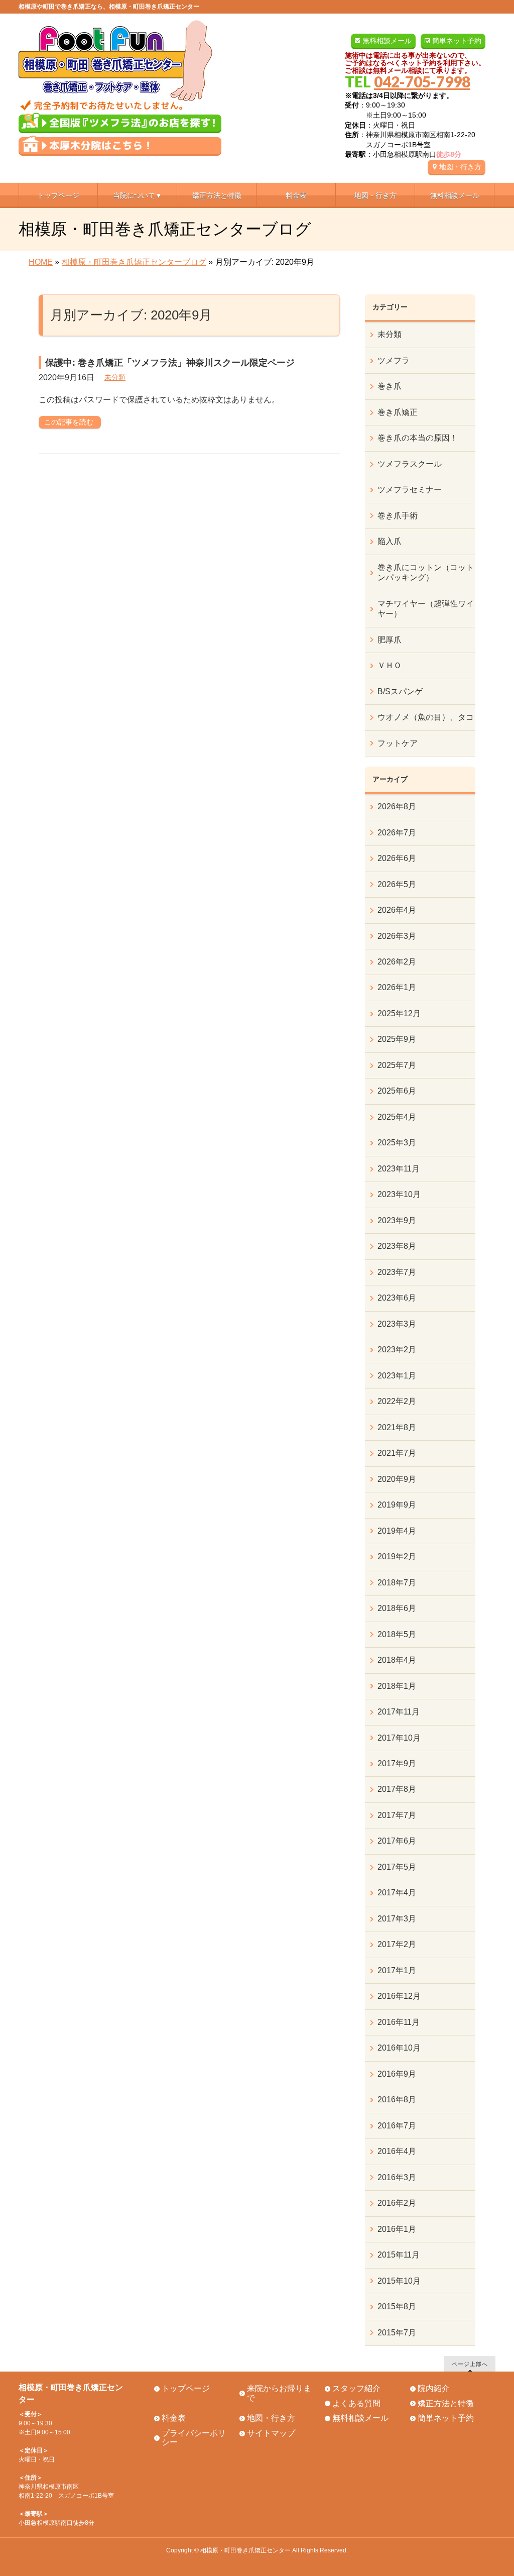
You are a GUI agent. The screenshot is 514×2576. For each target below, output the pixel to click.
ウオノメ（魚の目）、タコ (426, 717)
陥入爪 (390, 541)
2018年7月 (397, 1583)
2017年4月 (397, 1893)
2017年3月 (397, 1919)
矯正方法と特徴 (446, 2403)
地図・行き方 (460, 167)
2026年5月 (397, 884)
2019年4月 (397, 1531)
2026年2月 (397, 962)
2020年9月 (397, 1479)
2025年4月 (397, 1117)
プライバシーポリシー (194, 2438)
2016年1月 (397, 2229)
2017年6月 (397, 1841)
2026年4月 (397, 910)
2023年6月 (397, 1298)
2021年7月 (397, 1453)
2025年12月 (399, 1013)
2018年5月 (397, 1634)
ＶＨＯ (390, 665)
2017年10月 (399, 1738)
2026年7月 (397, 833)
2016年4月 (397, 2151)
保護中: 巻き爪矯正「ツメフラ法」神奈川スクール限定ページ (170, 363)
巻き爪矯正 (398, 412)
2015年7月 (397, 2333)
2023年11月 (399, 1169)
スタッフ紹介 (356, 2388)
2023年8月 (397, 1246)
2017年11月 (399, 1712)
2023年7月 (397, 1272)
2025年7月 (397, 1065)
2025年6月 (397, 1091)
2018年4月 (397, 1660)
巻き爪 (390, 386)
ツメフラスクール (410, 464)
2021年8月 (397, 1427)
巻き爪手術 (398, 516)
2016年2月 (397, 2203)
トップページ (186, 2388)
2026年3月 (397, 936)
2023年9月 (397, 1220)
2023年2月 (397, 1350)
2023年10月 (399, 1194)
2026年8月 (397, 807)
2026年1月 (397, 987)
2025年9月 (397, 1039)
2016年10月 (399, 2048)
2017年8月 (397, 1789)
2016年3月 (397, 2177)
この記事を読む (69, 422)
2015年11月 (399, 2255)
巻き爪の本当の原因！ (418, 438)
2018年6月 (397, 1608)
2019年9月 (397, 1505)
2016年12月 (399, 1996)
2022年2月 (397, 1401)
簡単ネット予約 (457, 41)
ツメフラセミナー (410, 490)
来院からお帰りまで (279, 2393)
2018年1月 (397, 1686)
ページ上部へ (470, 2364)
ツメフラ (394, 360)
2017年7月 (397, 1815)
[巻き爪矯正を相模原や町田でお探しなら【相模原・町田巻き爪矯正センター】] (115, 99)
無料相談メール (387, 41)
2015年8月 (397, 2306)
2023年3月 (397, 1324)
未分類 (115, 377)
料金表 (174, 2418)
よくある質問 (356, 2403)
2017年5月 (397, 1867)
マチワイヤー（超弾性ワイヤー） (426, 609)
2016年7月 (397, 2126)
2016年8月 (397, 2100)
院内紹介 (434, 2388)
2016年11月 (399, 2022)
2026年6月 (397, 858)
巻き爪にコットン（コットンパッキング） (426, 572)
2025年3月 (397, 1143)
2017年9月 (397, 1763)
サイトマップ (271, 2433)
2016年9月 (397, 2074)
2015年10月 (399, 2281)
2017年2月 (397, 1944)
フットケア (398, 743)
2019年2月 (397, 1557)
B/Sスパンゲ (400, 691)
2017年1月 (397, 1970)
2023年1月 (397, 1376)
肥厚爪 (390, 640)
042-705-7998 (422, 81)
